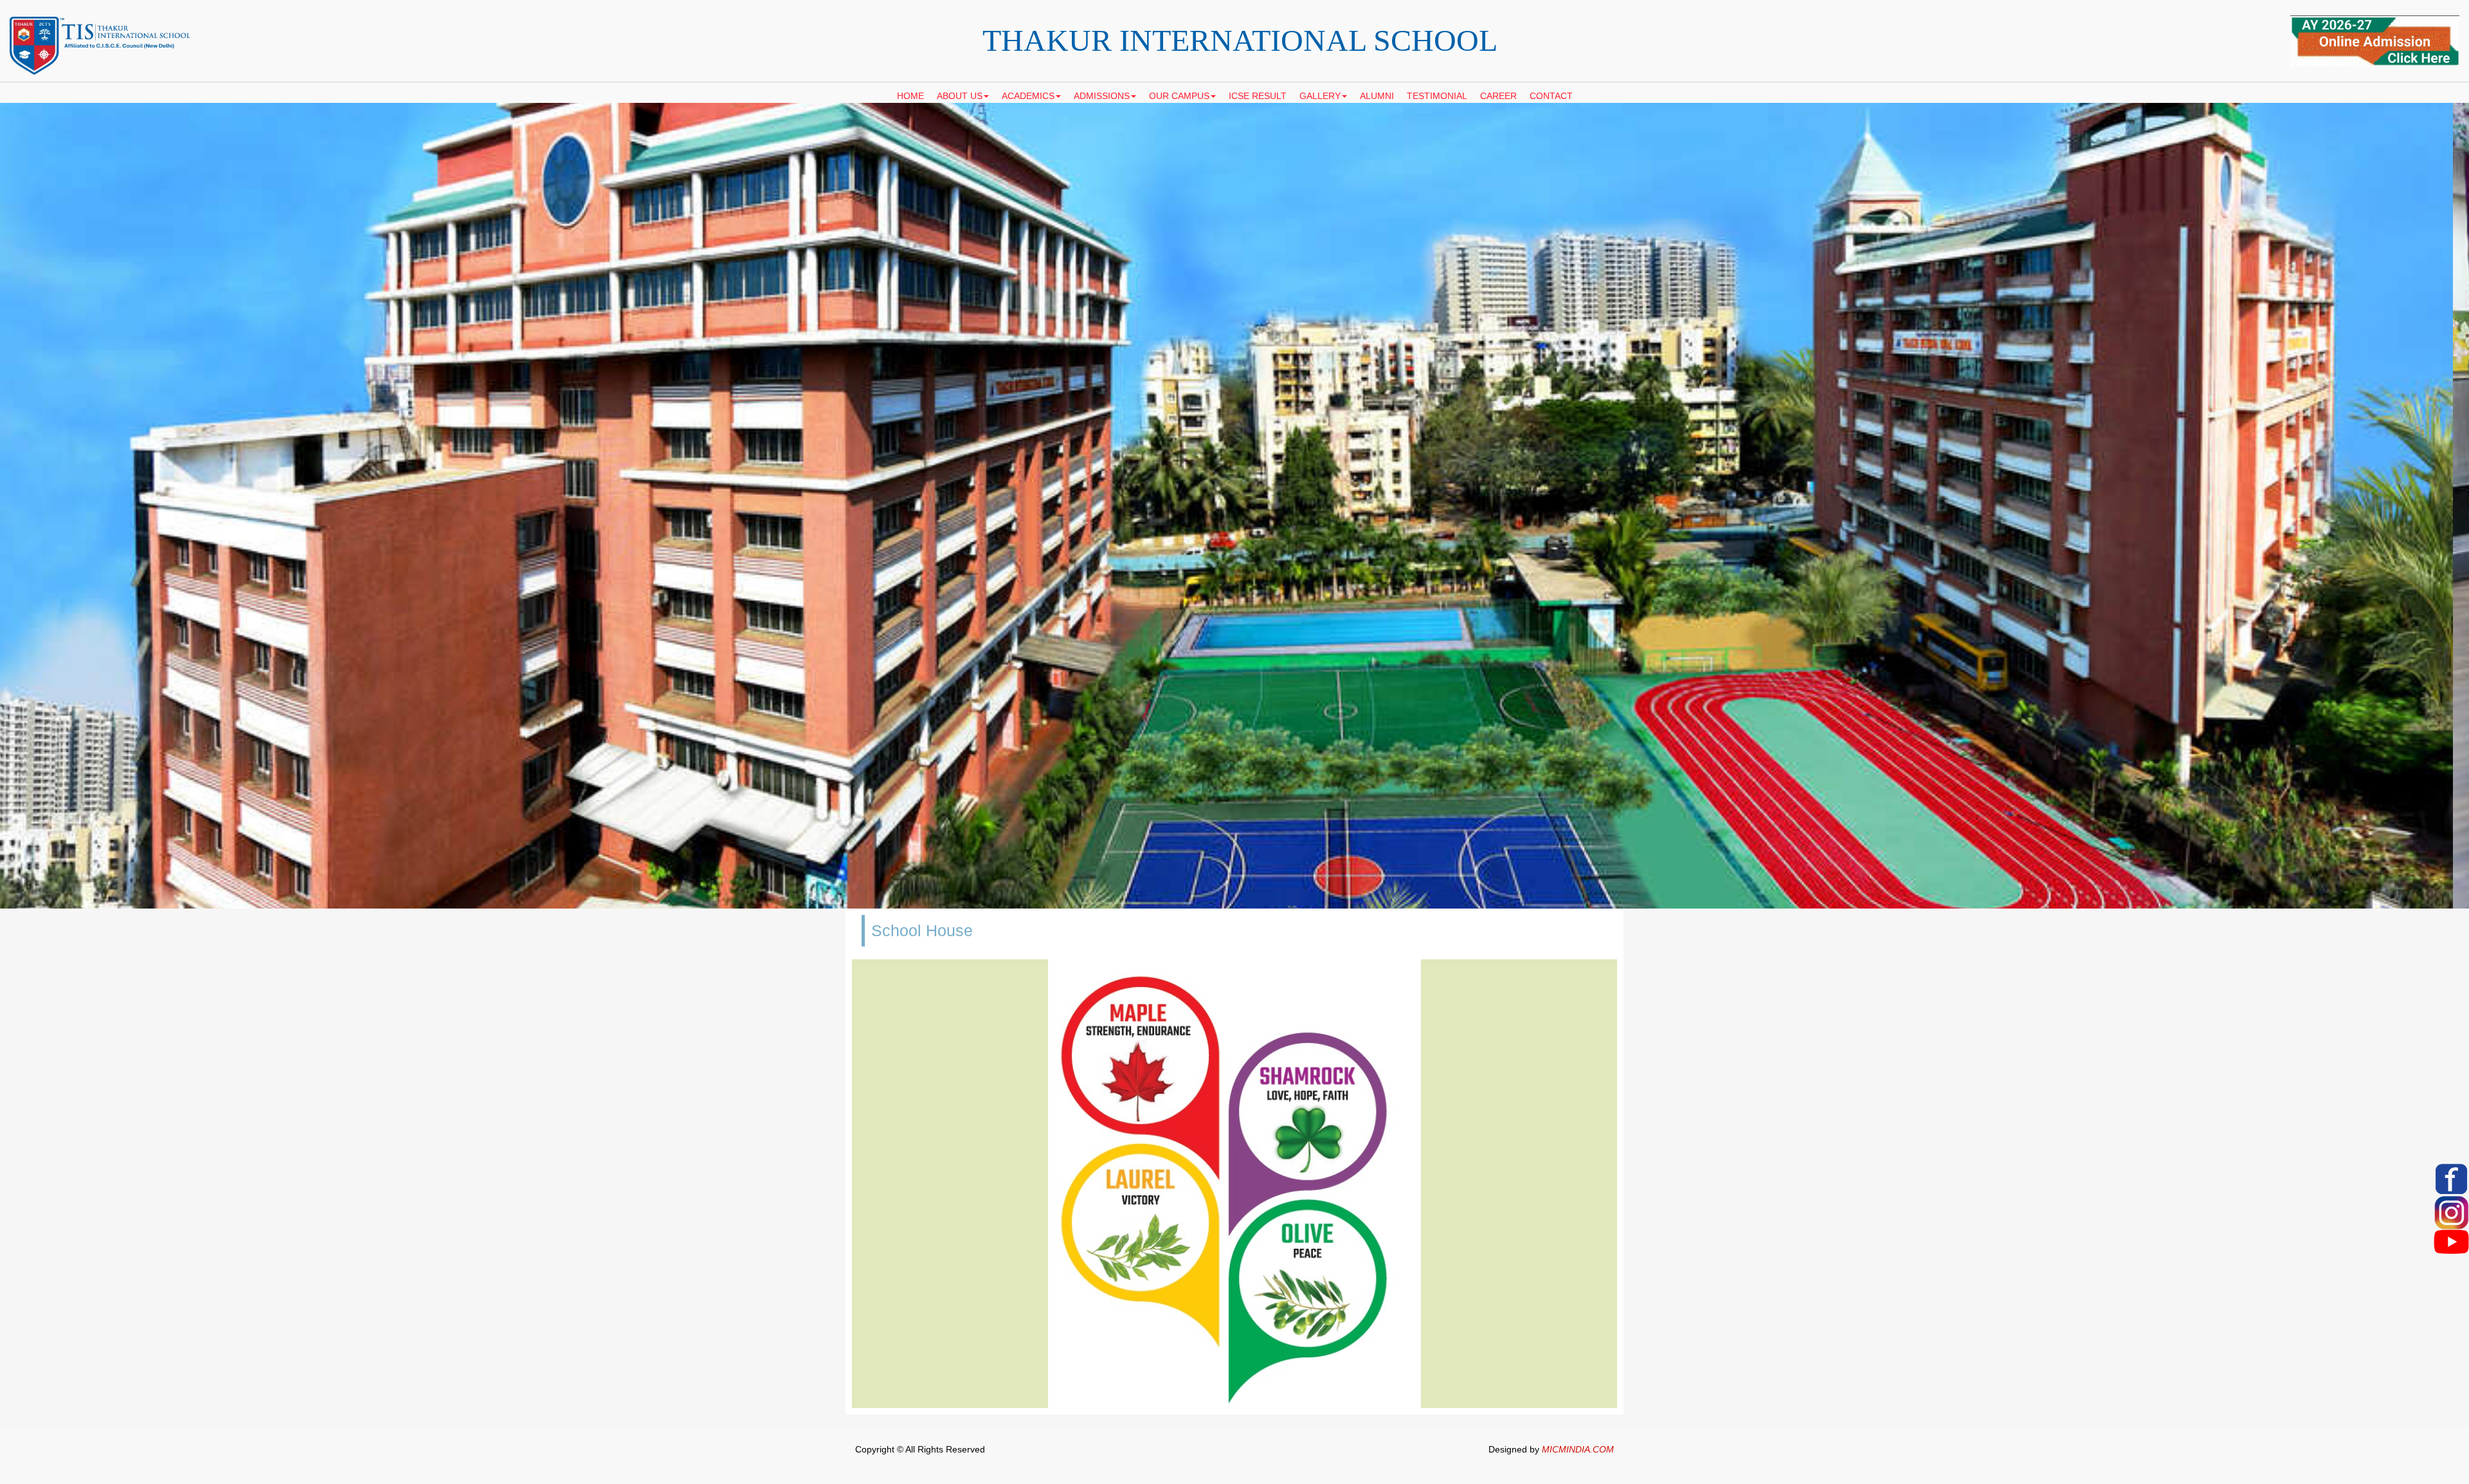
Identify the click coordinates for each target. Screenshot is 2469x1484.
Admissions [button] (1102, 96)
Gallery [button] (1320, 96)
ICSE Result (1258, 96)
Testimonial (1437, 96)
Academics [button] (1028, 96)
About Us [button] (960, 96)
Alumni (1377, 96)
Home (910, 96)
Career (1498, 96)
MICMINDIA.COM (1578, 1449)
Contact (1551, 96)
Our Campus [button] (1179, 96)
